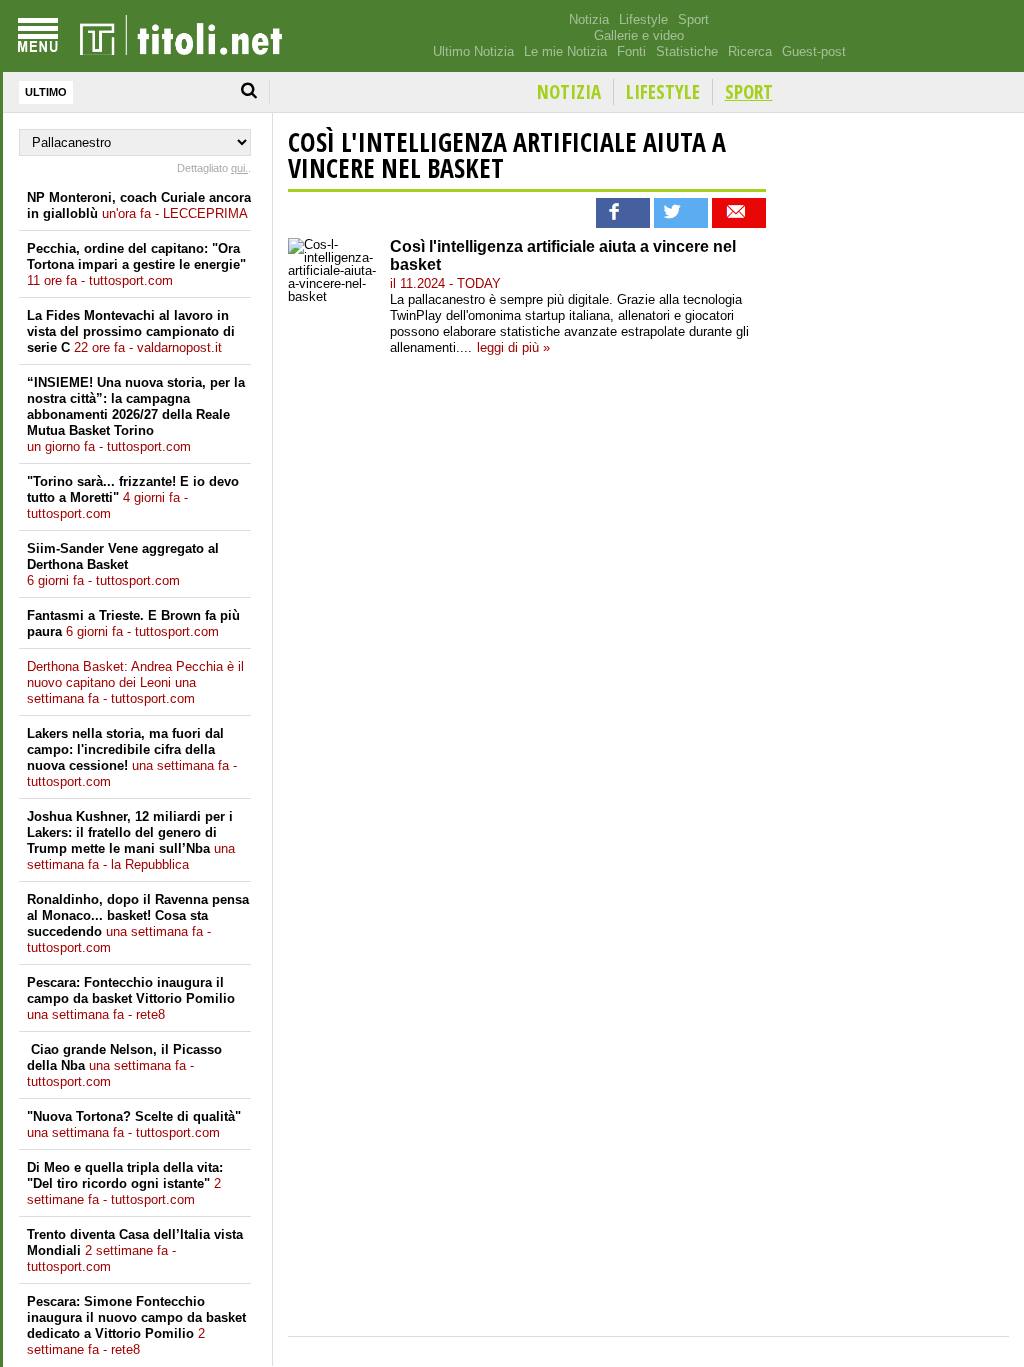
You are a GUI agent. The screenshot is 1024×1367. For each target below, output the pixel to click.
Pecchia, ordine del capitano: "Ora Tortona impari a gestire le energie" (136, 264)
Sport (693, 19)
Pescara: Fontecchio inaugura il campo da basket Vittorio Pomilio (131, 998)
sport (749, 92)
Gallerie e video (639, 35)
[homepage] (181, 36)
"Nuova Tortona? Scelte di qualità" (134, 1124)
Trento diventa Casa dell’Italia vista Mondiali (135, 1250)
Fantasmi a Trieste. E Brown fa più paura (133, 623)
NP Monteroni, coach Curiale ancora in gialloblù (139, 205)
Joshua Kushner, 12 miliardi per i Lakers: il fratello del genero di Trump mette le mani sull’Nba (131, 840)
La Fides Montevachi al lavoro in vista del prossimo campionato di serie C (131, 331)
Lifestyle (643, 19)
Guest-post (814, 51)
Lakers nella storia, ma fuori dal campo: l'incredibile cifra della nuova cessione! (132, 757)
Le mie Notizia (565, 51)
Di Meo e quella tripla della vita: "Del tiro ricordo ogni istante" (125, 1183)
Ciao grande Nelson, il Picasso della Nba (124, 1065)
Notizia (589, 19)
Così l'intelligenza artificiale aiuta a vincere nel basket (507, 155)
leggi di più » (513, 347)
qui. (239, 168)
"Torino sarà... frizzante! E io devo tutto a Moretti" (133, 497)
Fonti (631, 51)
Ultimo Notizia (473, 51)
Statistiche (687, 51)
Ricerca (750, 51)
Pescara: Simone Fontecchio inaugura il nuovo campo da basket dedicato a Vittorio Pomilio (136, 1325)
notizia (569, 92)
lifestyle (663, 92)
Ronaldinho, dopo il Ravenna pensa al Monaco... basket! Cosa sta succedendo (138, 923)
